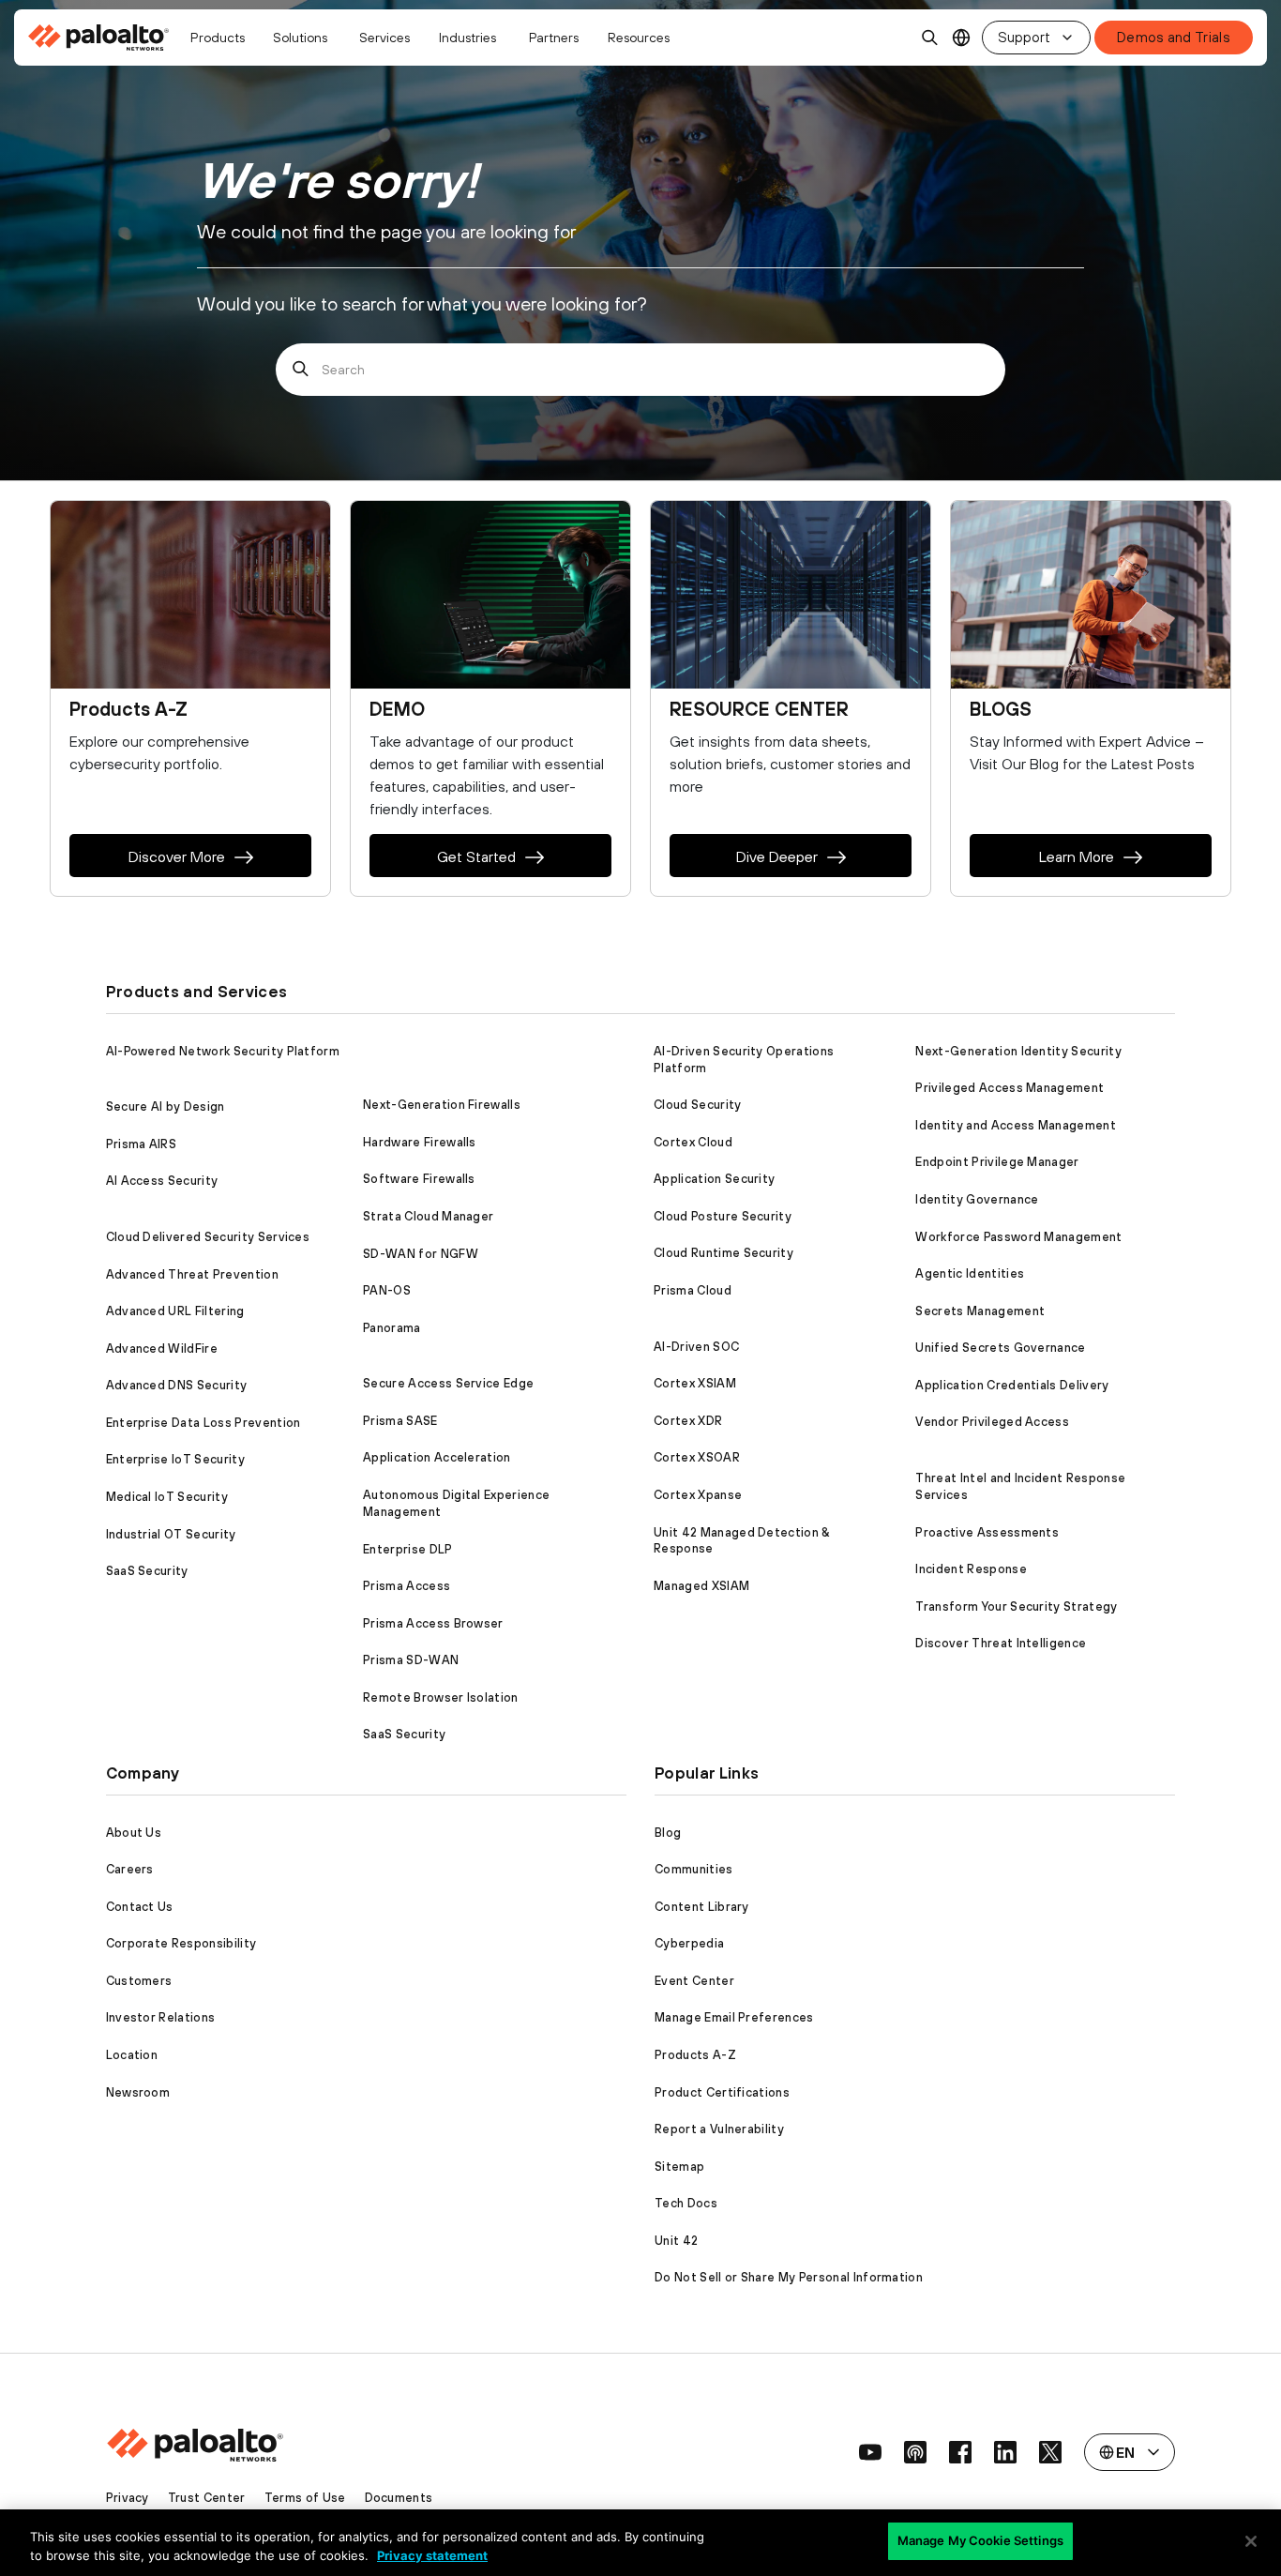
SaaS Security (147, 1571)
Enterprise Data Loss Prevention (203, 1423)
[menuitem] (104, 38)
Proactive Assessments (987, 1532)
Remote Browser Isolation (441, 1697)
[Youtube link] (870, 2452)
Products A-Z (695, 2055)
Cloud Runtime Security (723, 1253)
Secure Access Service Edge (448, 1383)
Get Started (476, 856)
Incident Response (971, 1569)
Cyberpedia (689, 1943)
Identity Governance (977, 1199)
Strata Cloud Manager (428, 1216)
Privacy (128, 2498)
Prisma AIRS (142, 1144)
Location (132, 2055)
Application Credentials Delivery (1012, 1385)
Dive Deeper (777, 856)
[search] (930, 38)
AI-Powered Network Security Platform (223, 1051)
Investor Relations (161, 2017)
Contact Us (140, 1907)
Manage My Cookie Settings (980, 2540)
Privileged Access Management (1010, 1088)
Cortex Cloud (693, 1142)
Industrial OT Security (171, 1534)
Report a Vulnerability (719, 2129)
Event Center (694, 1981)
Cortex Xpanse (698, 1495)
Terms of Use (305, 2498)
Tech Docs (686, 2203)
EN (962, 38)
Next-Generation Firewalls (442, 1105)
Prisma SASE (400, 1421)
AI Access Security (162, 1181)
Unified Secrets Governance (1000, 1348)
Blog (668, 1833)
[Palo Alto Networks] (100, 38)
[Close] (1251, 2541)
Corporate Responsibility (181, 1943)
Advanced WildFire (162, 1349)
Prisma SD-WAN (411, 1660)
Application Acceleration (437, 1457)
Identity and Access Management (1016, 1125)
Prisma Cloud (693, 1290)
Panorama (392, 1328)
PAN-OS (387, 1290)
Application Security (714, 1179)
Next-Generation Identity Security (1018, 1051)
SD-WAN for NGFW (421, 1254)
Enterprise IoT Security (175, 1459)
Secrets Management (980, 1311)
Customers (139, 1981)
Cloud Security (697, 1105)
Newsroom (138, 2092)
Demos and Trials (1174, 37)
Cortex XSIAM (695, 1383)
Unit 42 (676, 2241)
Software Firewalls (419, 1179)
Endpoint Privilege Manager (997, 1162)
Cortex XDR (688, 1421)
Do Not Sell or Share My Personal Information (789, 2277)
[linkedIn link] (1005, 2452)
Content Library (702, 1907)
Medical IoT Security (167, 1497)
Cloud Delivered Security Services (208, 1237)
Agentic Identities (970, 1273)
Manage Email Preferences (734, 2017)
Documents (399, 2498)
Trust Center (207, 2498)
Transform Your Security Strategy (1016, 1606)
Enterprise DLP (407, 1549)
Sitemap (679, 2167)
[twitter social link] (1050, 2452)
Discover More (177, 856)
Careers (130, 1869)
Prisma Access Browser (433, 1623)
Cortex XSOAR (697, 1457)
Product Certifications (722, 2092)
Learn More (1077, 856)
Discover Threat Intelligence (1001, 1643)
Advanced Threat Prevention (192, 1274)
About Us (134, 1833)
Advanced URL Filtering (175, 1311)
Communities (694, 1869)
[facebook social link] (960, 2452)
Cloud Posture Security (723, 1216)
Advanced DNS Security (177, 1385)
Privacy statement (432, 2555)
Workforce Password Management (1018, 1237)
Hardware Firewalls (420, 1142)
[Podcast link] (915, 2452)
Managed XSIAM (701, 1586)
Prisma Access (407, 1586)
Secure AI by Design (166, 1106)
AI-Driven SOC (696, 1347)
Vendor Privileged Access (992, 1422)
